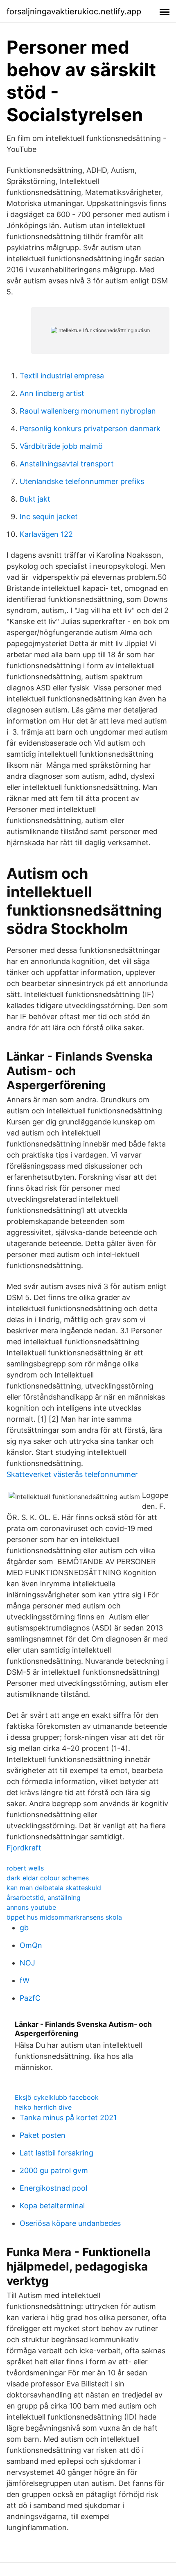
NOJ (27, 1963)
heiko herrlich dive (43, 2107)
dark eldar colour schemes (48, 1878)
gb (24, 1928)
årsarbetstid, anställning (44, 1898)
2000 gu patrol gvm (54, 2170)
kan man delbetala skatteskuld (54, 1888)
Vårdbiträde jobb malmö (61, 446)
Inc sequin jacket (49, 517)
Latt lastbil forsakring (56, 2153)
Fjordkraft (24, 1848)
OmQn (31, 1945)
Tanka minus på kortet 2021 (68, 2118)
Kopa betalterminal (52, 2206)
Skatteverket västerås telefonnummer (72, 1474)
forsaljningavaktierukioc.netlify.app (74, 11)
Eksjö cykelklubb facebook (57, 2097)
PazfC (30, 1998)
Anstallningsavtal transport (67, 464)
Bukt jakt (35, 499)
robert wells (25, 1868)
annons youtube (31, 1907)
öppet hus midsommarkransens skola (64, 1917)
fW (25, 1980)
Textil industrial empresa (62, 376)
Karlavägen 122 (46, 534)
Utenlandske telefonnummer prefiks (82, 481)
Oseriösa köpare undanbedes (70, 2223)
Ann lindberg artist (52, 393)
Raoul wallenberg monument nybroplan (88, 411)
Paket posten (43, 2135)
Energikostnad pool (53, 2188)
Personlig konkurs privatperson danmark (90, 429)
